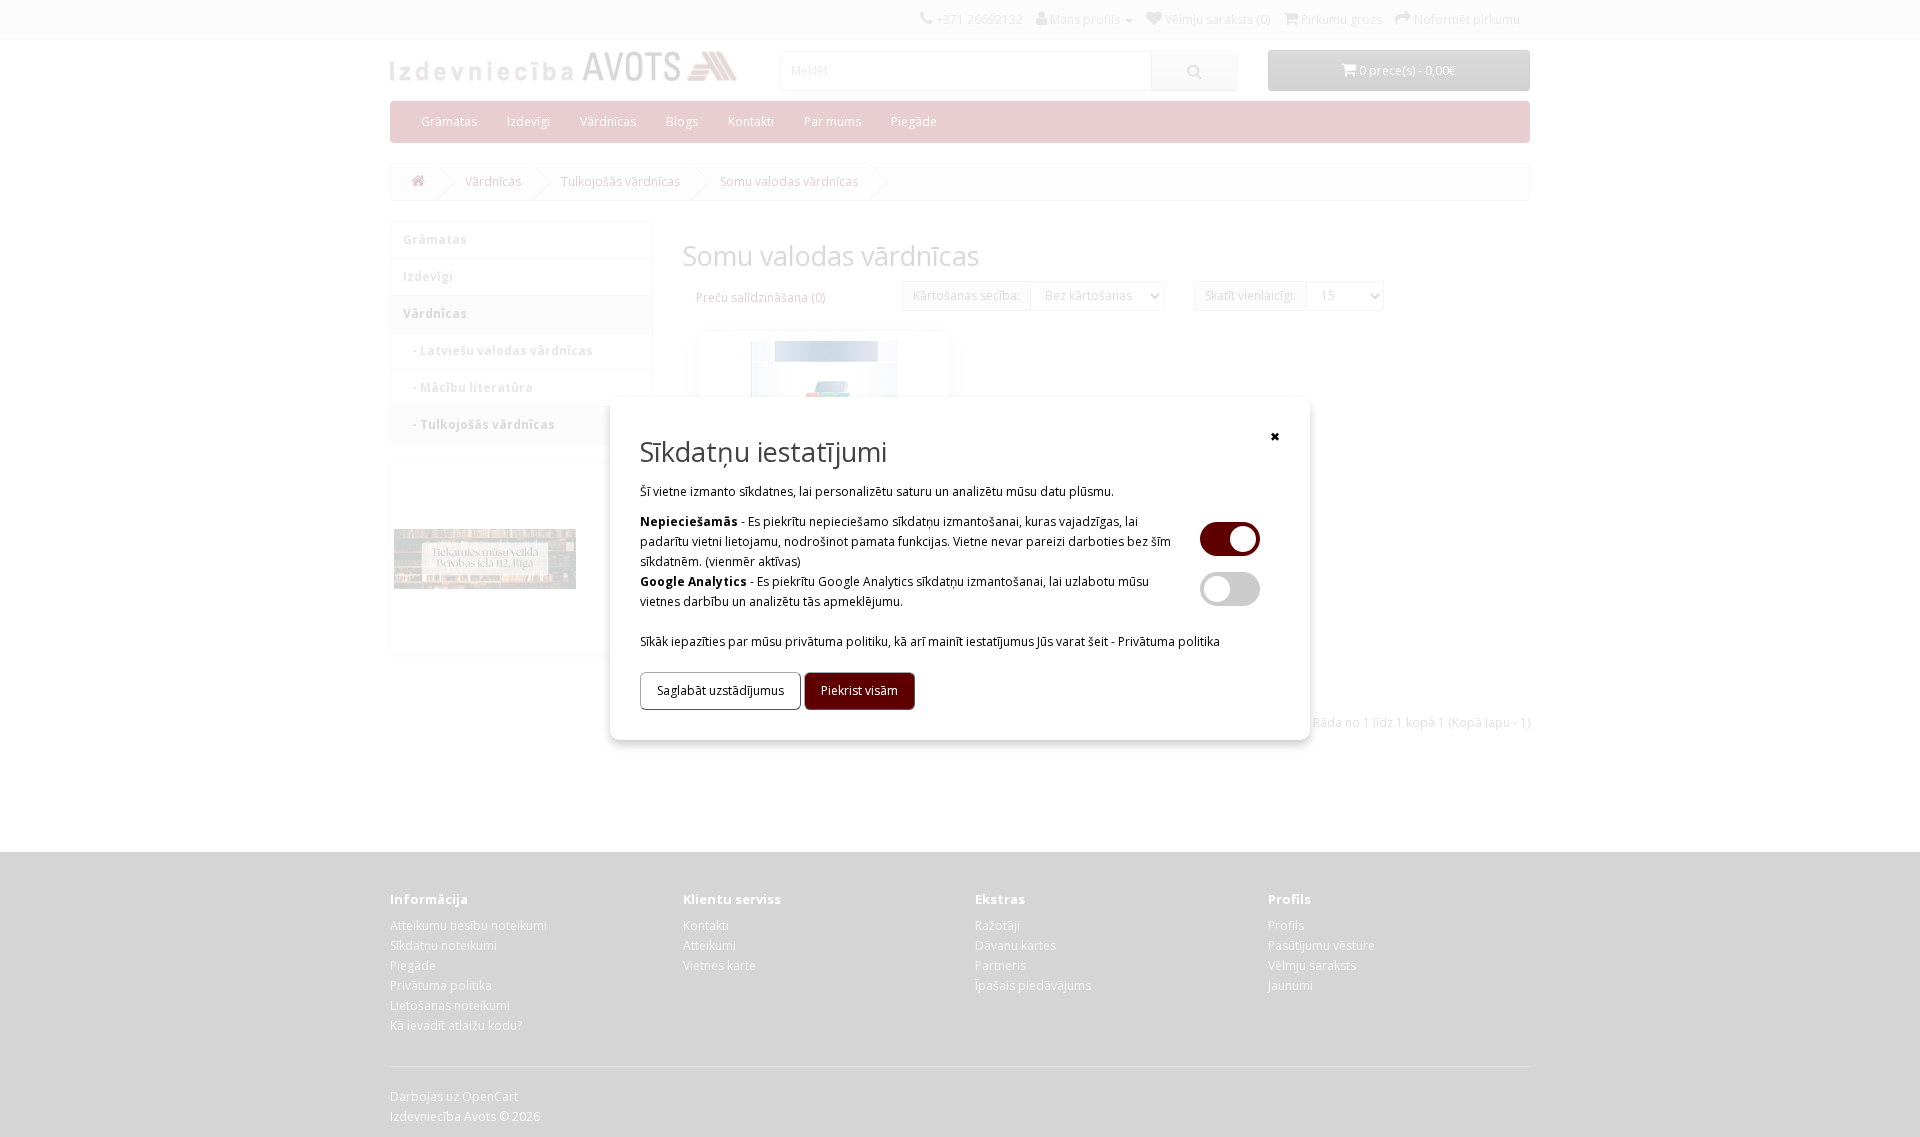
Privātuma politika (1169, 641)
